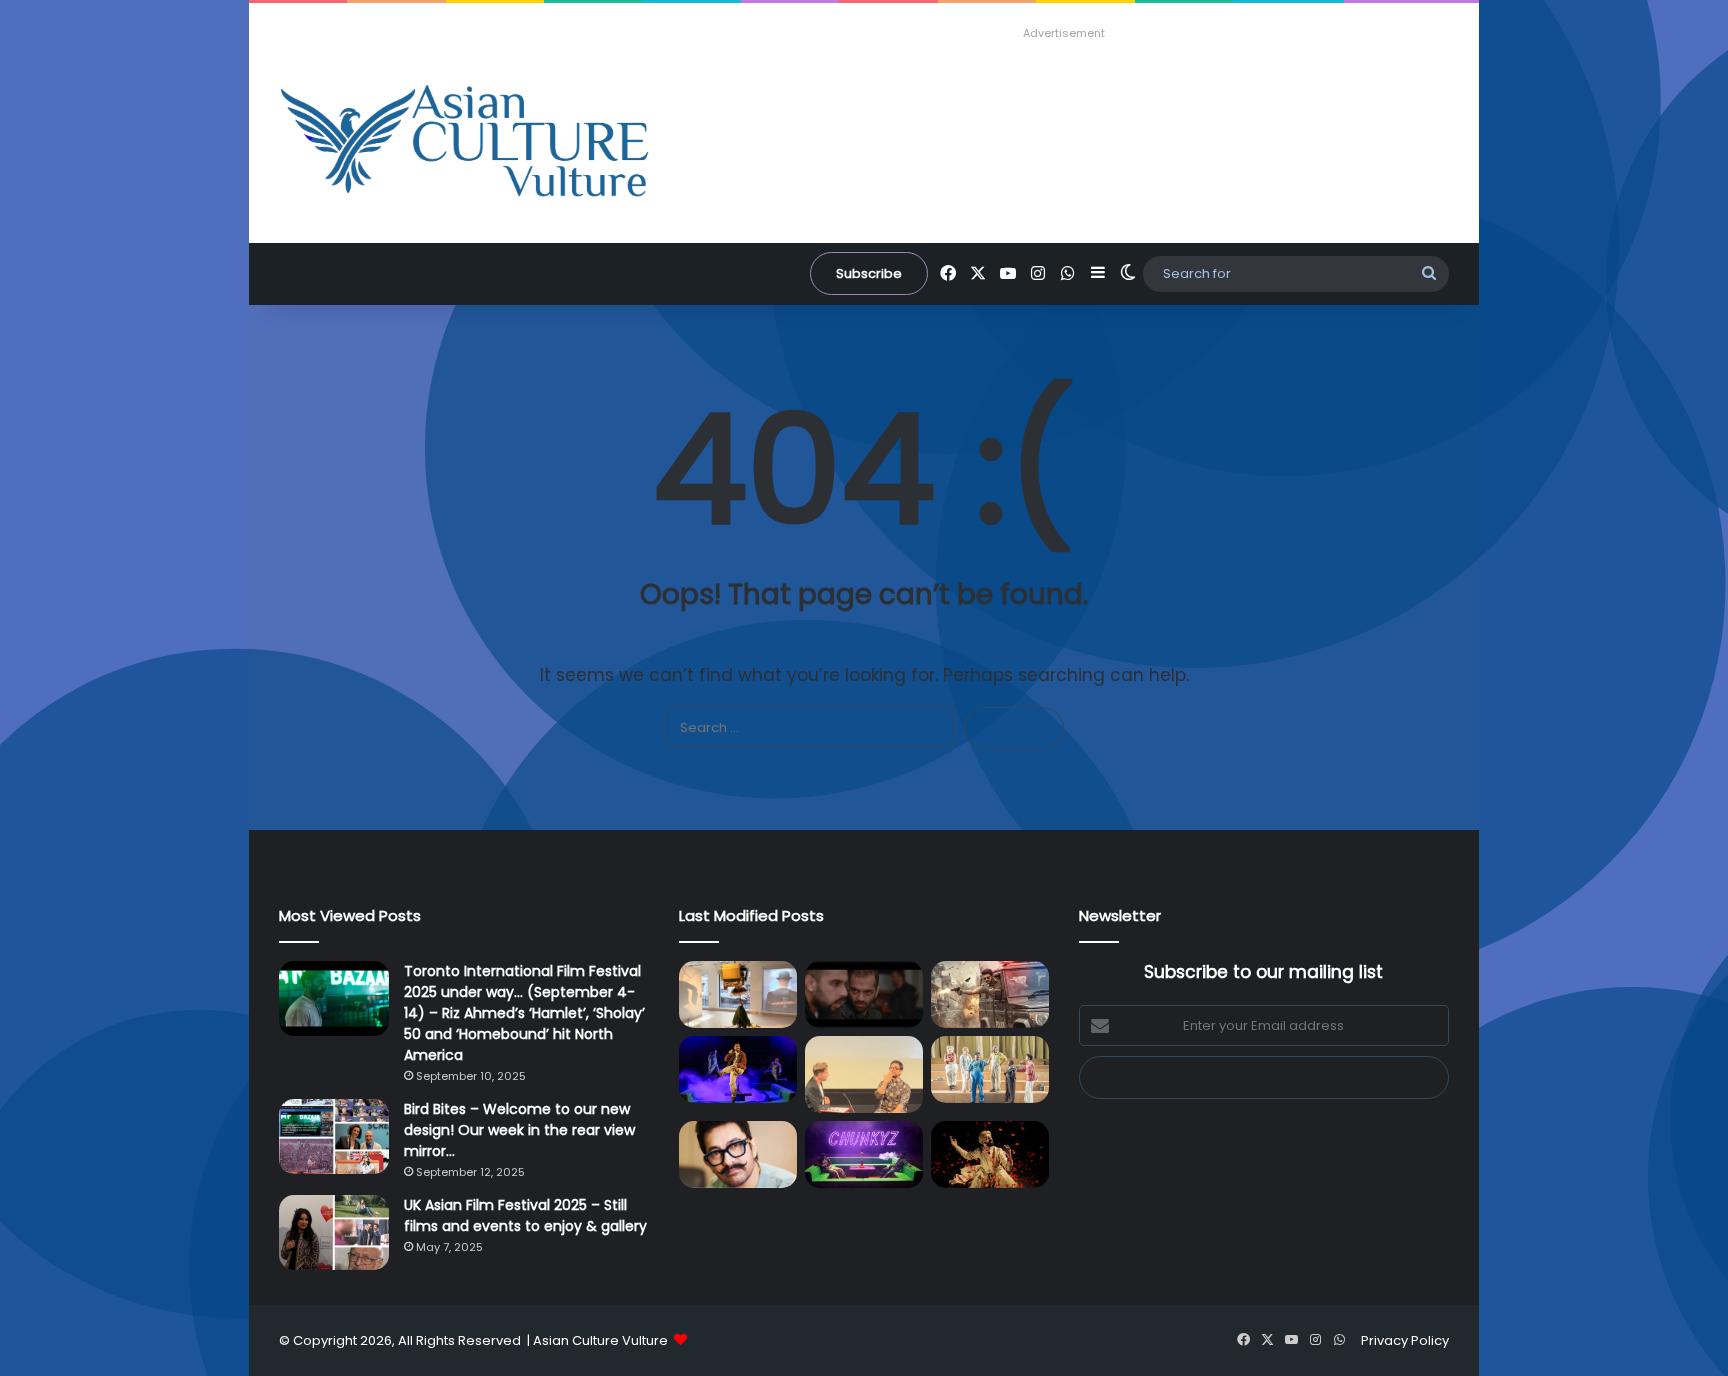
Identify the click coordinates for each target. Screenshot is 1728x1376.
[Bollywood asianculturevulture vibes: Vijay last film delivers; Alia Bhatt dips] (990, 994)
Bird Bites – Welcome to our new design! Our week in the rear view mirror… (519, 1130)
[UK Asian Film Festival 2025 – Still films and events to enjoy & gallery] (334, 1232)
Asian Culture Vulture (600, 1340)
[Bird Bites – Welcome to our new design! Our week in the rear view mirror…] (334, 1136)
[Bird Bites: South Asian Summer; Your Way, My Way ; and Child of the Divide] (864, 1154)
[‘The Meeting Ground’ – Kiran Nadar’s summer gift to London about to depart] (738, 994)
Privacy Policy (1405, 1340)
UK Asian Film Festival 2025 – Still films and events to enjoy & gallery (525, 1215)
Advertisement (1064, 33)
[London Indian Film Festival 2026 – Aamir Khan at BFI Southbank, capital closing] (738, 1154)
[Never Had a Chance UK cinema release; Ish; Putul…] (864, 994)
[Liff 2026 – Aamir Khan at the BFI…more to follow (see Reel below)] (864, 1074)
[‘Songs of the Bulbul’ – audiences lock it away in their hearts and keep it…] (990, 1154)
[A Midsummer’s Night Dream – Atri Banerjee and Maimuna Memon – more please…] (990, 1069)
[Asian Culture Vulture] (464, 143)
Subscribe (869, 273)
